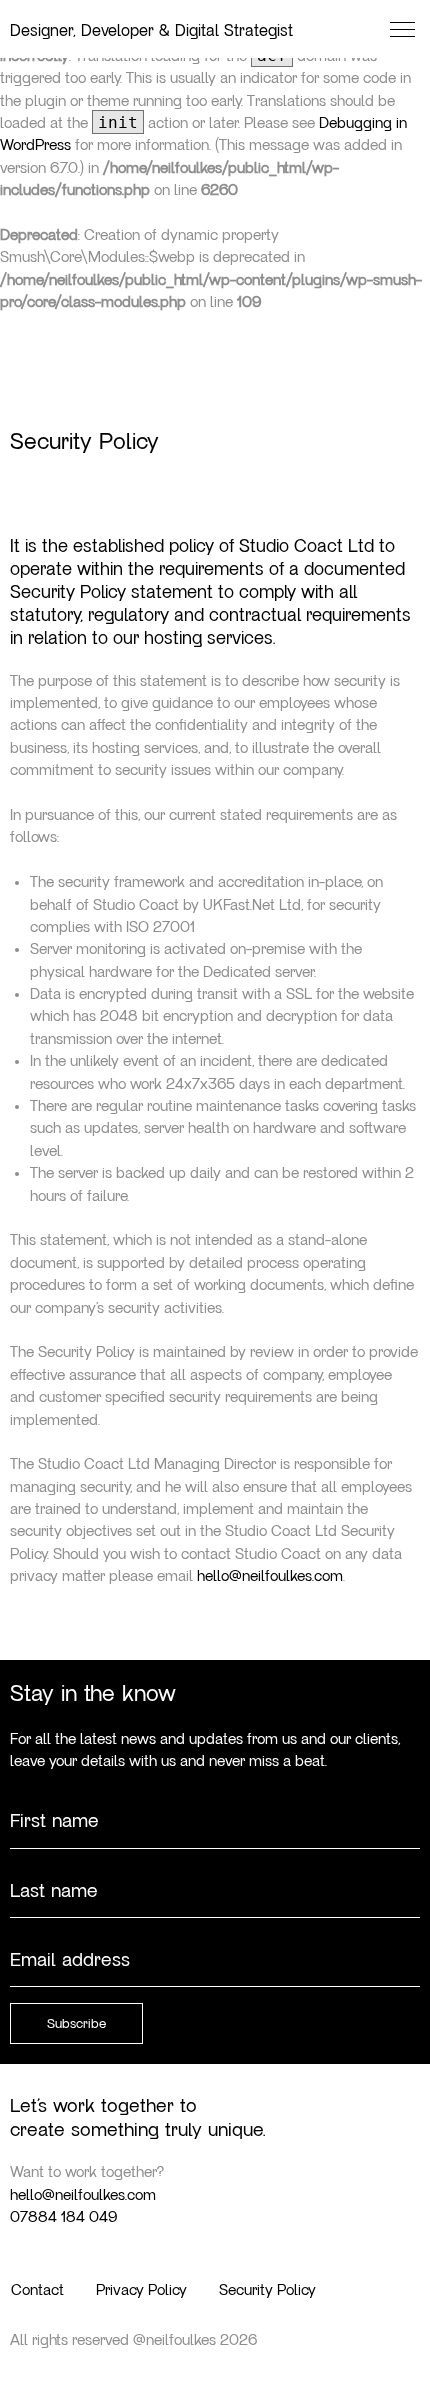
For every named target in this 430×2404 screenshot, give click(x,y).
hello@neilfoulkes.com (270, 1576)
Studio (114, 234)
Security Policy (267, 2290)
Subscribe (76, 2024)
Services (136, 292)
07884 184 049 (63, 2217)
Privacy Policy (141, 2290)
